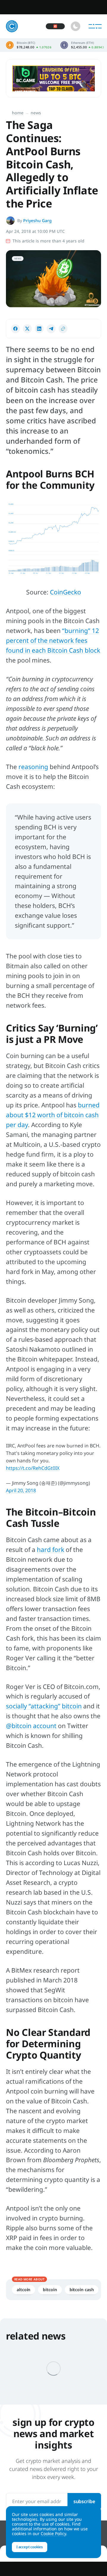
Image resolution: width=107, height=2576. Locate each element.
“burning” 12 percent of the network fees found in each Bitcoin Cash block (53, 640)
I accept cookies (30, 2547)
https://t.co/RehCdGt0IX (33, 1468)
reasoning (33, 767)
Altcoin (23, 2290)
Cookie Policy (53, 2533)
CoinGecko (66, 592)
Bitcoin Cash (82, 2290)
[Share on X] (27, 329)
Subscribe (84, 2501)
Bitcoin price (29, 45)
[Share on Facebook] (15, 329)
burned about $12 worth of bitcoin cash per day (53, 1115)
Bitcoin (50, 2290)
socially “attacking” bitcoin (44, 1706)
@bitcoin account (31, 1726)
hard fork (51, 1550)
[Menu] (95, 26)
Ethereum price (82, 45)
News (36, 113)
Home (18, 113)
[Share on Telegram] (51, 329)
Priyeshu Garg (37, 220)
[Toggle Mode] (75, 26)
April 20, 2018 (21, 1490)
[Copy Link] (63, 329)
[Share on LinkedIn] (39, 329)
